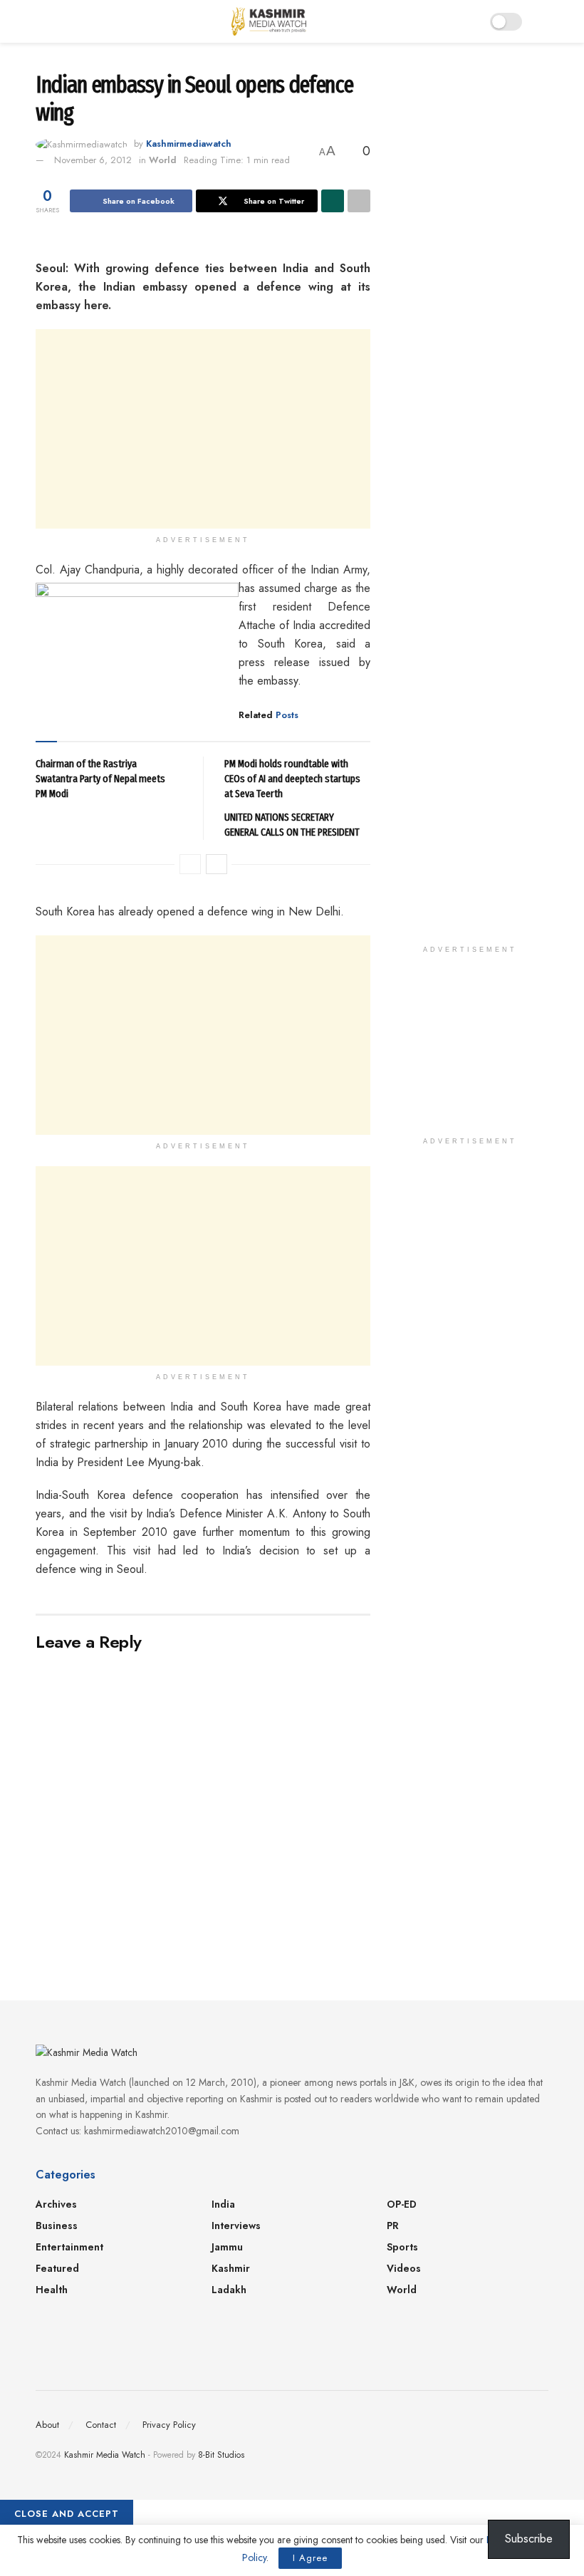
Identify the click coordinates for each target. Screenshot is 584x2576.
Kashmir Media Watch (105, 2455)
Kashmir (231, 2268)
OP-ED (402, 2204)
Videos (404, 2268)
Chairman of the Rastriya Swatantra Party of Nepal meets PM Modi (100, 779)
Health (52, 2290)
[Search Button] (542, 21)
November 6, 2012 (93, 160)
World (163, 160)
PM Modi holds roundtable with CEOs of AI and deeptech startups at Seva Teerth (292, 779)
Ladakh (229, 2290)
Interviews (236, 2226)
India (223, 2204)
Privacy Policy (169, 2425)
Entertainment (69, 2247)
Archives (56, 2204)
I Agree (310, 2558)
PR (393, 2226)
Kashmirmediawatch (189, 144)
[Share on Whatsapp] (333, 201)
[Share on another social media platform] (359, 201)
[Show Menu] (42, 21)
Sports (402, 2247)
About (47, 2425)
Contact (101, 2425)
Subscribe (529, 2539)
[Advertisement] (203, 429)
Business (57, 2226)
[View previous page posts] (190, 864)
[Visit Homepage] (269, 21)
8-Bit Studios (221, 2455)
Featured (57, 2268)
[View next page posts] (217, 864)
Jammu (227, 2247)
